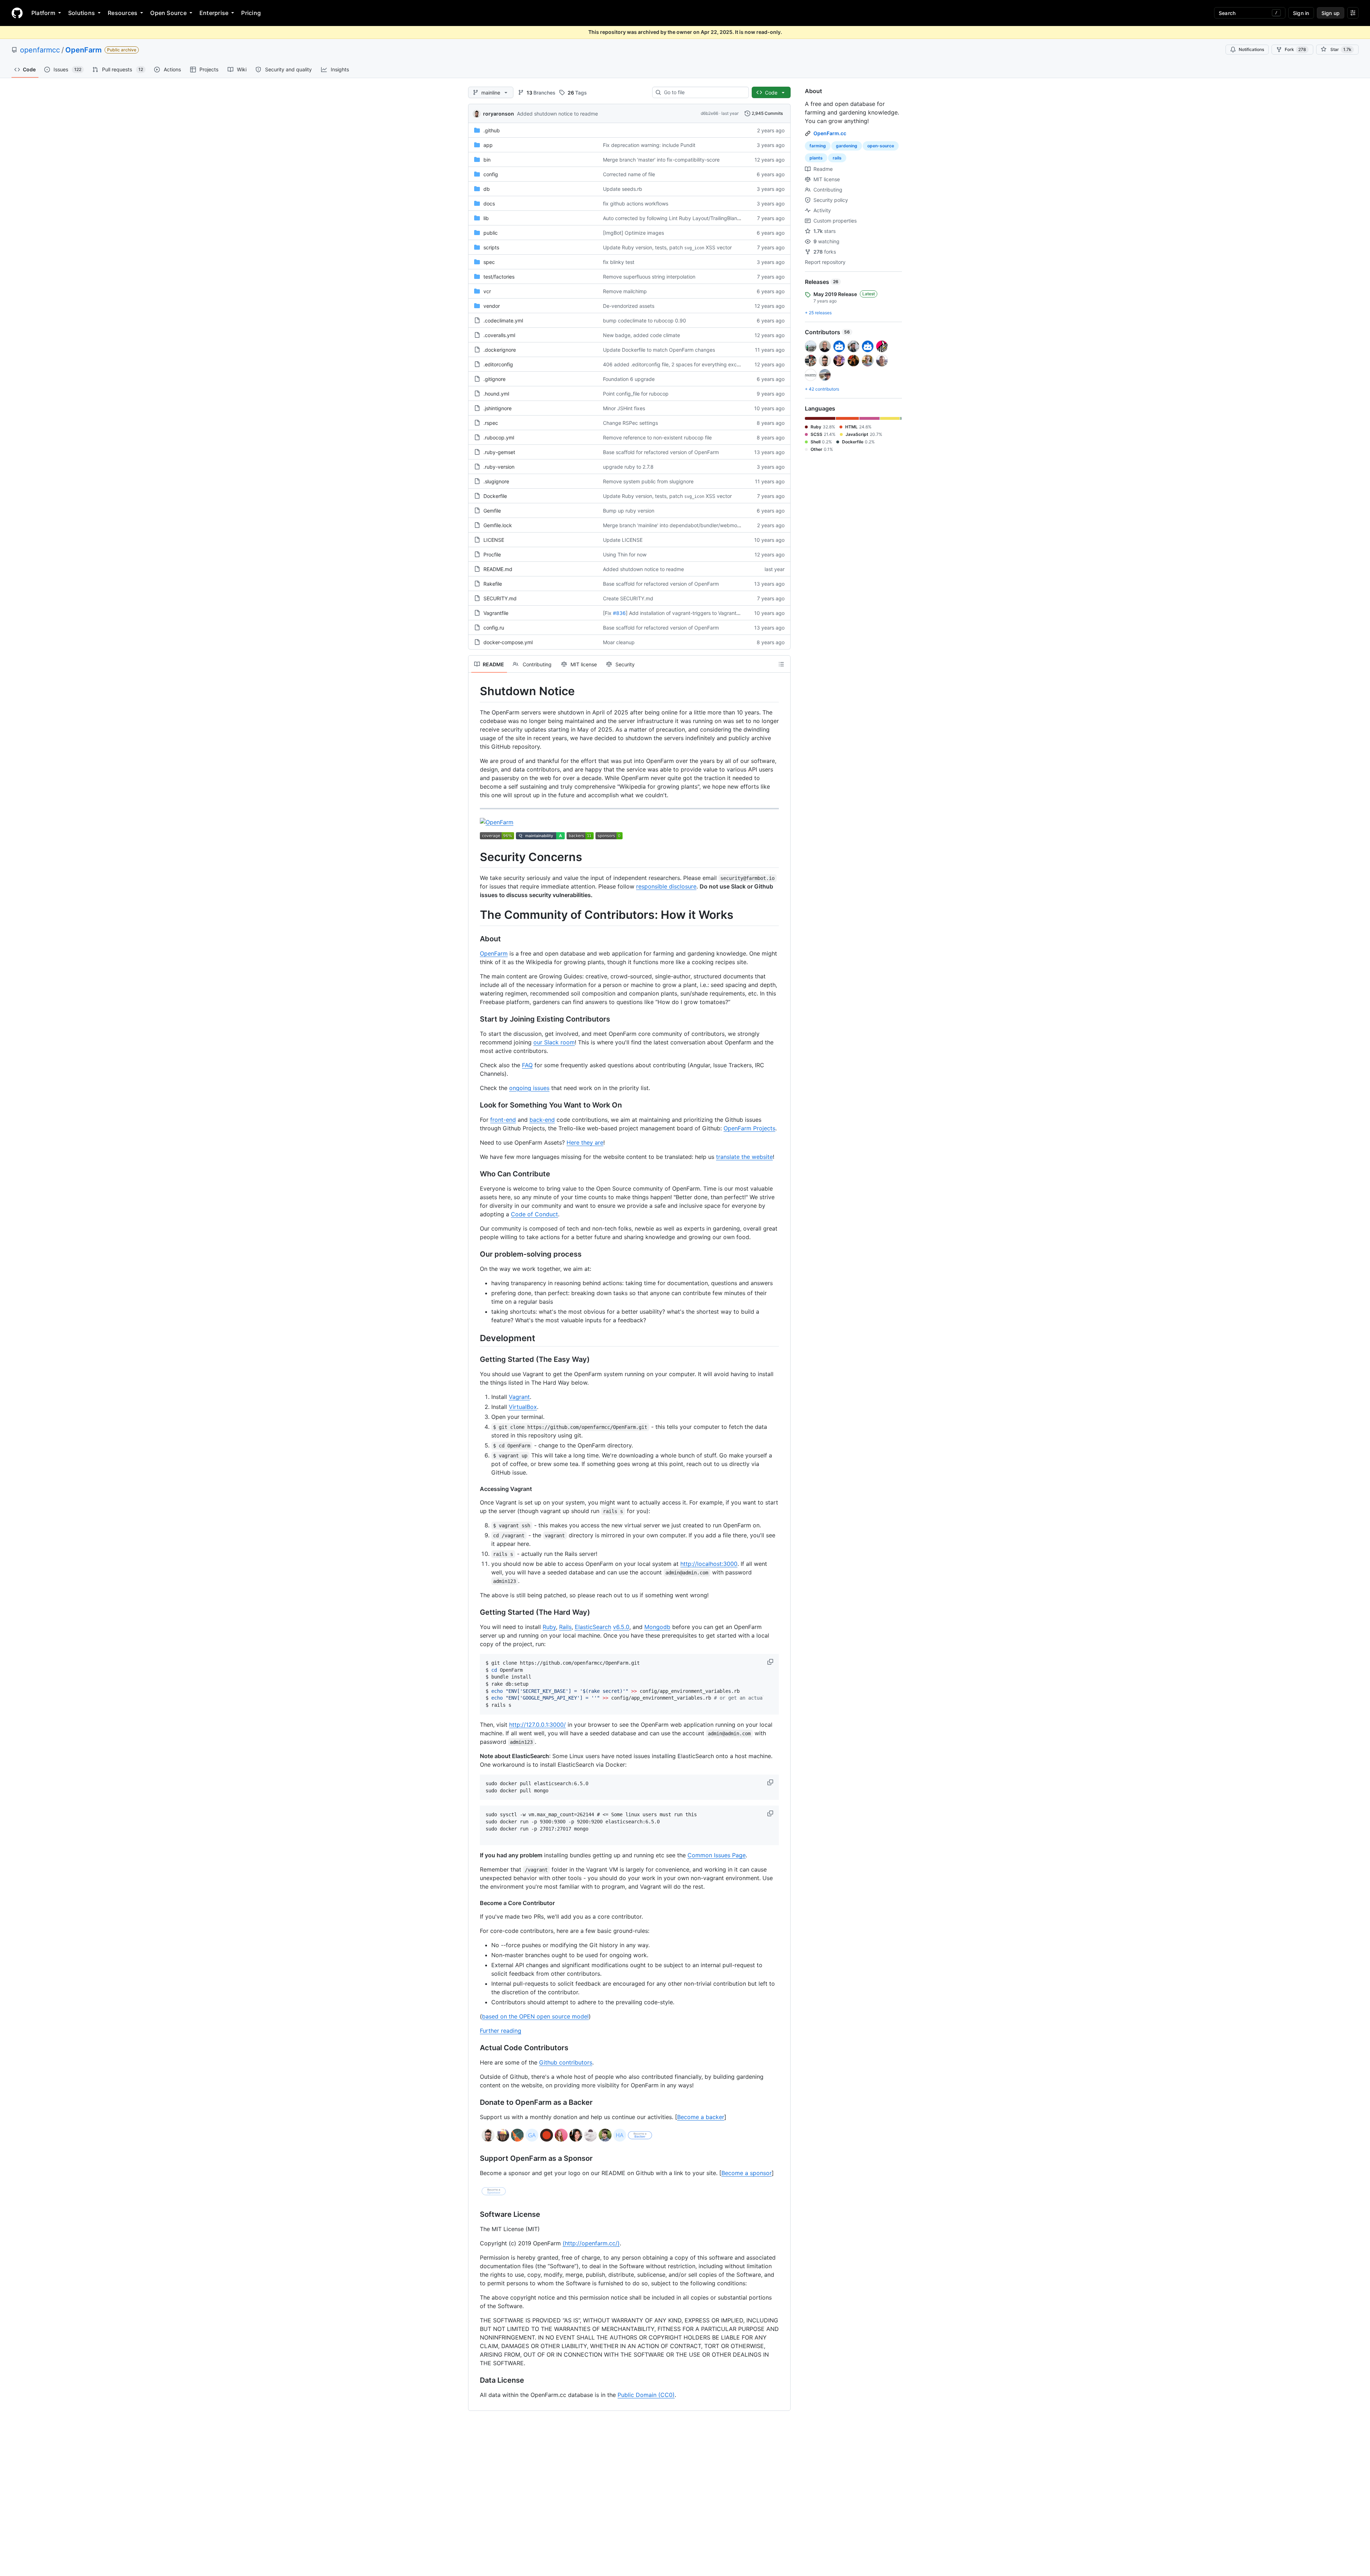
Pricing (251, 13)
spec (489, 262)
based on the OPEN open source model (535, 2016)
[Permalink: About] (475, 939)
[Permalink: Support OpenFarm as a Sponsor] (475, 2159)
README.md (498, 569)
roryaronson (499, 114)
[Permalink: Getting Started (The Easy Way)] (475, 1359)
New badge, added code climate (641, 335)
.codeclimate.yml (503, 320)
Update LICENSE (623, 540)
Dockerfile (495, 496)
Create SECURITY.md (628, 598)
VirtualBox (523, 1407)
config (491, 174)
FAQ (527, 1065)
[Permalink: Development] (475, 1338)
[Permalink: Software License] (475, 2215)
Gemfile (492, 511)
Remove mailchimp (625, 291)
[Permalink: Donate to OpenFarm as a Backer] (475, 2103)
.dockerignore (500, 350)
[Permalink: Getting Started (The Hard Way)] (475, 1612)
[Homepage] (17, 13)
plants (816, 158)
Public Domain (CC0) (646, 2395)
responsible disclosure (666, 886)
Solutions (82, 13)
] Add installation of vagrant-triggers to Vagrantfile (684, 613)
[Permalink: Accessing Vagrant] (475, 1489)
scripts (491, 247)
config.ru (494, 628)
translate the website (744, 1157)
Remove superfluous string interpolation (649, 277)
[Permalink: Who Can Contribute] (475, 1174)
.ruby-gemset (499, 452)
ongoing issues (529, 1088)
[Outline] (781, 664)
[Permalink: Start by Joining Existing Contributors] (475, 1019)
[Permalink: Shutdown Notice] (475, 691)
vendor (492, 306)
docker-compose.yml (508, 642)
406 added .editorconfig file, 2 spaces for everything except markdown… (689, 364)
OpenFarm (83, 50)
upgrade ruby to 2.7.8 (628, 467)
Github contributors (566, 2062)
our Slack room (554, 1042)
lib (486, 218)
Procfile (492, 554)
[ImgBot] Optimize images (633, 233)
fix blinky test (619, 262)
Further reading (501, 2031)
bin (487, 160)
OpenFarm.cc (830, 133)
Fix (608, 613)
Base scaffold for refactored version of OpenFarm (661, 452)
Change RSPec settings (630, 423)
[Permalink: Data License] (475, 2381)
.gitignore (494, 379)
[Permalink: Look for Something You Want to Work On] (475, 1105)
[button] (771, 1662)
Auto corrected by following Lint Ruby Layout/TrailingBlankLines (678, 218)
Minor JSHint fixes (624, 408)
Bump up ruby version (629, 511)
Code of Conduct (534, 1214)
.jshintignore (498, 408)
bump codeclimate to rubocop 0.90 (645, 320)
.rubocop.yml (499, 437)
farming (818, 146)
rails (837, 158)
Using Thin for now (625, 554)
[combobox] (703, 92)
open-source (881, 146)
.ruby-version (499, 467)
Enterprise (214, 13)
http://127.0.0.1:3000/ (537, 1725)
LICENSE (494, 540)
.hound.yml (496, 394)
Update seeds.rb (623, 189)
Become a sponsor (747, 2173)
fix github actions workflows (636, 203)
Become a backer (701, 2117)
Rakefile (493, 584)
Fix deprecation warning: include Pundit (649, 145)
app (488, 145)
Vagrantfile (496, 613)
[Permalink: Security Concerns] (475, 857)
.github (492, 130)
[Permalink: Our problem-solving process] (475, 1254)
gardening (847, 146)
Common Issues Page (717, 1855)
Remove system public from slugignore (648, 481)
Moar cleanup (619, 642)
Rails (565, 1627)
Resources (123, 13)
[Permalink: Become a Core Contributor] (475, 1903)
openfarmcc (40, 50)
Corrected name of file (629, 174)
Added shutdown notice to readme (557, 114)
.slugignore (496, 481)
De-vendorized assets (629, 306)
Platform (43, 13)
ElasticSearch (593, 1627)
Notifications (1251, 49)
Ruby (549, 1627)
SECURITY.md (500, 598)
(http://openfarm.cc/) (591, 2243)
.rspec (491, 423)
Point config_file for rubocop (636, 394)
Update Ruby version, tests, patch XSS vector (667, 247)
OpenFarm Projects (749, 1128)
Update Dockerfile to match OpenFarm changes (659, 350)
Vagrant (519, 1397)
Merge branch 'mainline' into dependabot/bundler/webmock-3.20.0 (681, 525)
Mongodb (657, 1627)
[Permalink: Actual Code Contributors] (475, 2048)
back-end (542, 1120)
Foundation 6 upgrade (629, 379)
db (487, 189)
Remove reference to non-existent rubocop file (657, 437)
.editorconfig (498, 364)
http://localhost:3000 (709, 1564)
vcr (487, 291)
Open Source (168, 13)
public (491, 233)
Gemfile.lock (498, 525)
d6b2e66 (709, 113)
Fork (1295, 49)
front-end (503, 1120)
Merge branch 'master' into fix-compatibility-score (661, 160)
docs (489, 203)
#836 (619, 613)
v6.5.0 (621, 1627)
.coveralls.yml (499, 335)
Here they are (585, 1142)
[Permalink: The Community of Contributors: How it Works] (475, 915)
